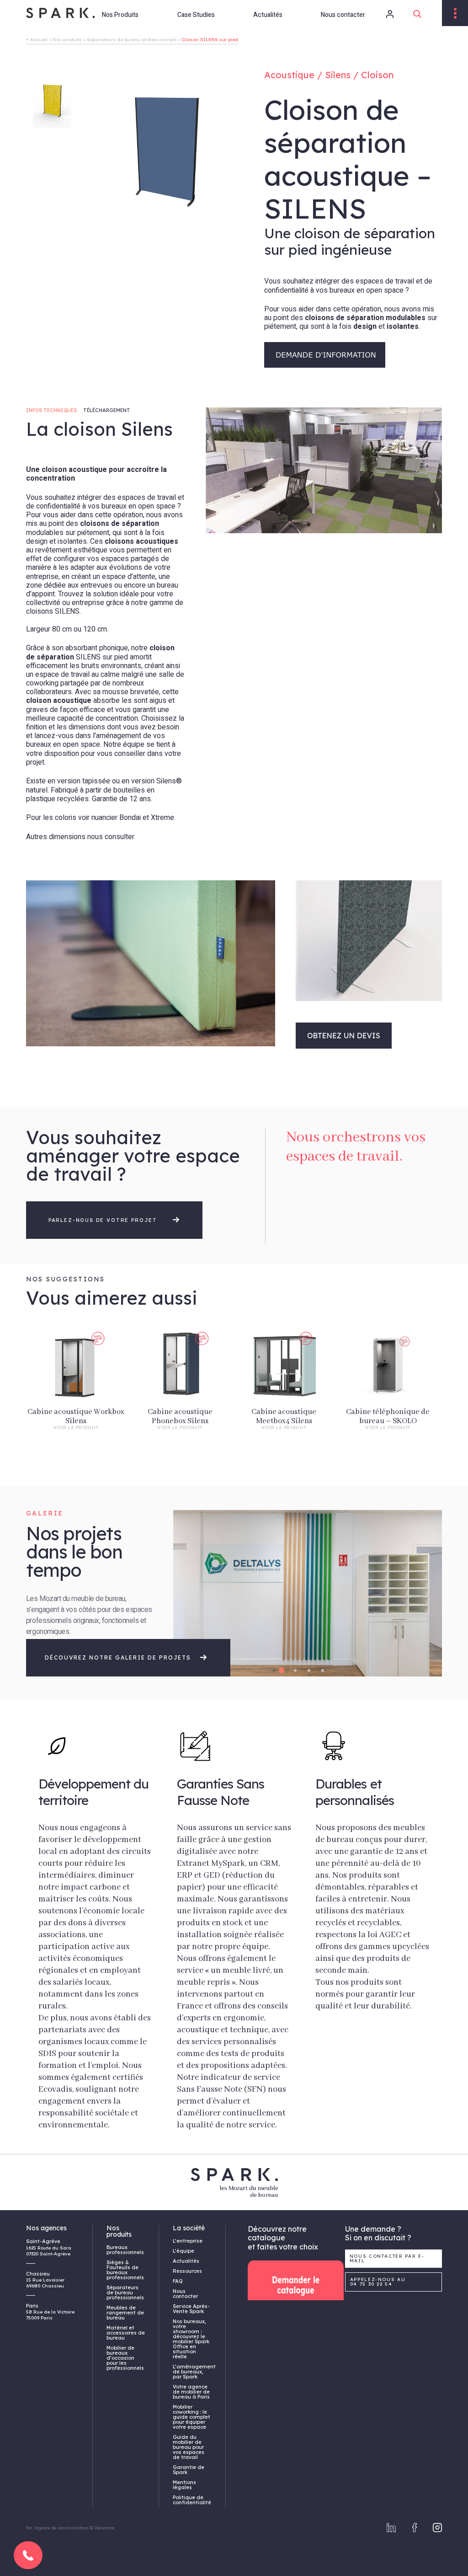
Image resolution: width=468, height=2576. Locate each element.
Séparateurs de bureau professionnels (132, 40)
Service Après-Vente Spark (191, 2309)
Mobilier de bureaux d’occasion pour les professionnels (125, 2358)
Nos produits (67, 40)
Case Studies (196, 15)
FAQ (178, 2281)
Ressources (187, 2271)
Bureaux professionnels (125, 2250)
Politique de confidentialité (192, 2500)
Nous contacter (343, 15)
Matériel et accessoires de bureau (126, 2333)
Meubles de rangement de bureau (125, 2313)
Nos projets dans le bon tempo (74, 1552)
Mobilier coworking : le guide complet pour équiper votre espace (191, 2417)
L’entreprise (188, 2241)
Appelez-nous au (378, 2282)
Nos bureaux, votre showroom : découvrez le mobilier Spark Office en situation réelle (191, 2339)
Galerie (45, 1513)
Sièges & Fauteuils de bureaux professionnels (125, 2270)
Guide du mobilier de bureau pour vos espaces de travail (189, 2447)
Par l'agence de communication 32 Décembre (70, 2528)
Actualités (268, 15)
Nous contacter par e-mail (387, 2258)
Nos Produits (120, 15)
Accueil (39, 40)
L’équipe (183, 2251)
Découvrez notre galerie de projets (119, 1658)
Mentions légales (184, 2485)
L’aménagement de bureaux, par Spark (192, 2372)
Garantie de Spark (189, 2470)
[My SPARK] (382, 14)
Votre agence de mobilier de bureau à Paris (191, 2392)
